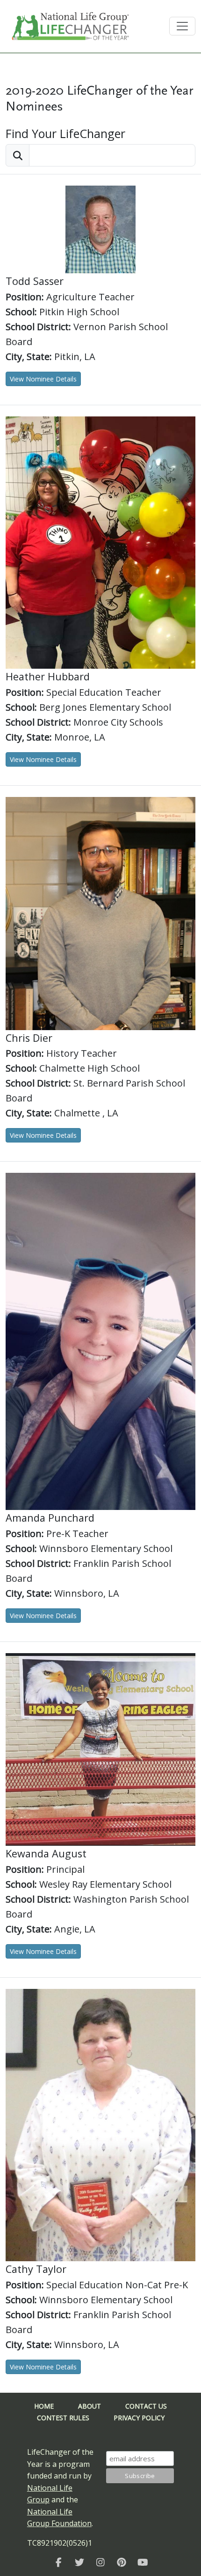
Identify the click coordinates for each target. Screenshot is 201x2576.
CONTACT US (146, 2406)
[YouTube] (143, 2562)
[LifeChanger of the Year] (59, 2562)
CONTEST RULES (63, 2418)
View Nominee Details (43, 379)
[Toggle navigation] (182, 26)
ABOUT (90, 2406)
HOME (44, 2406)
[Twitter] (80, 2562)
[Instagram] (101, 2562)
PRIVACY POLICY (139, 2418)
